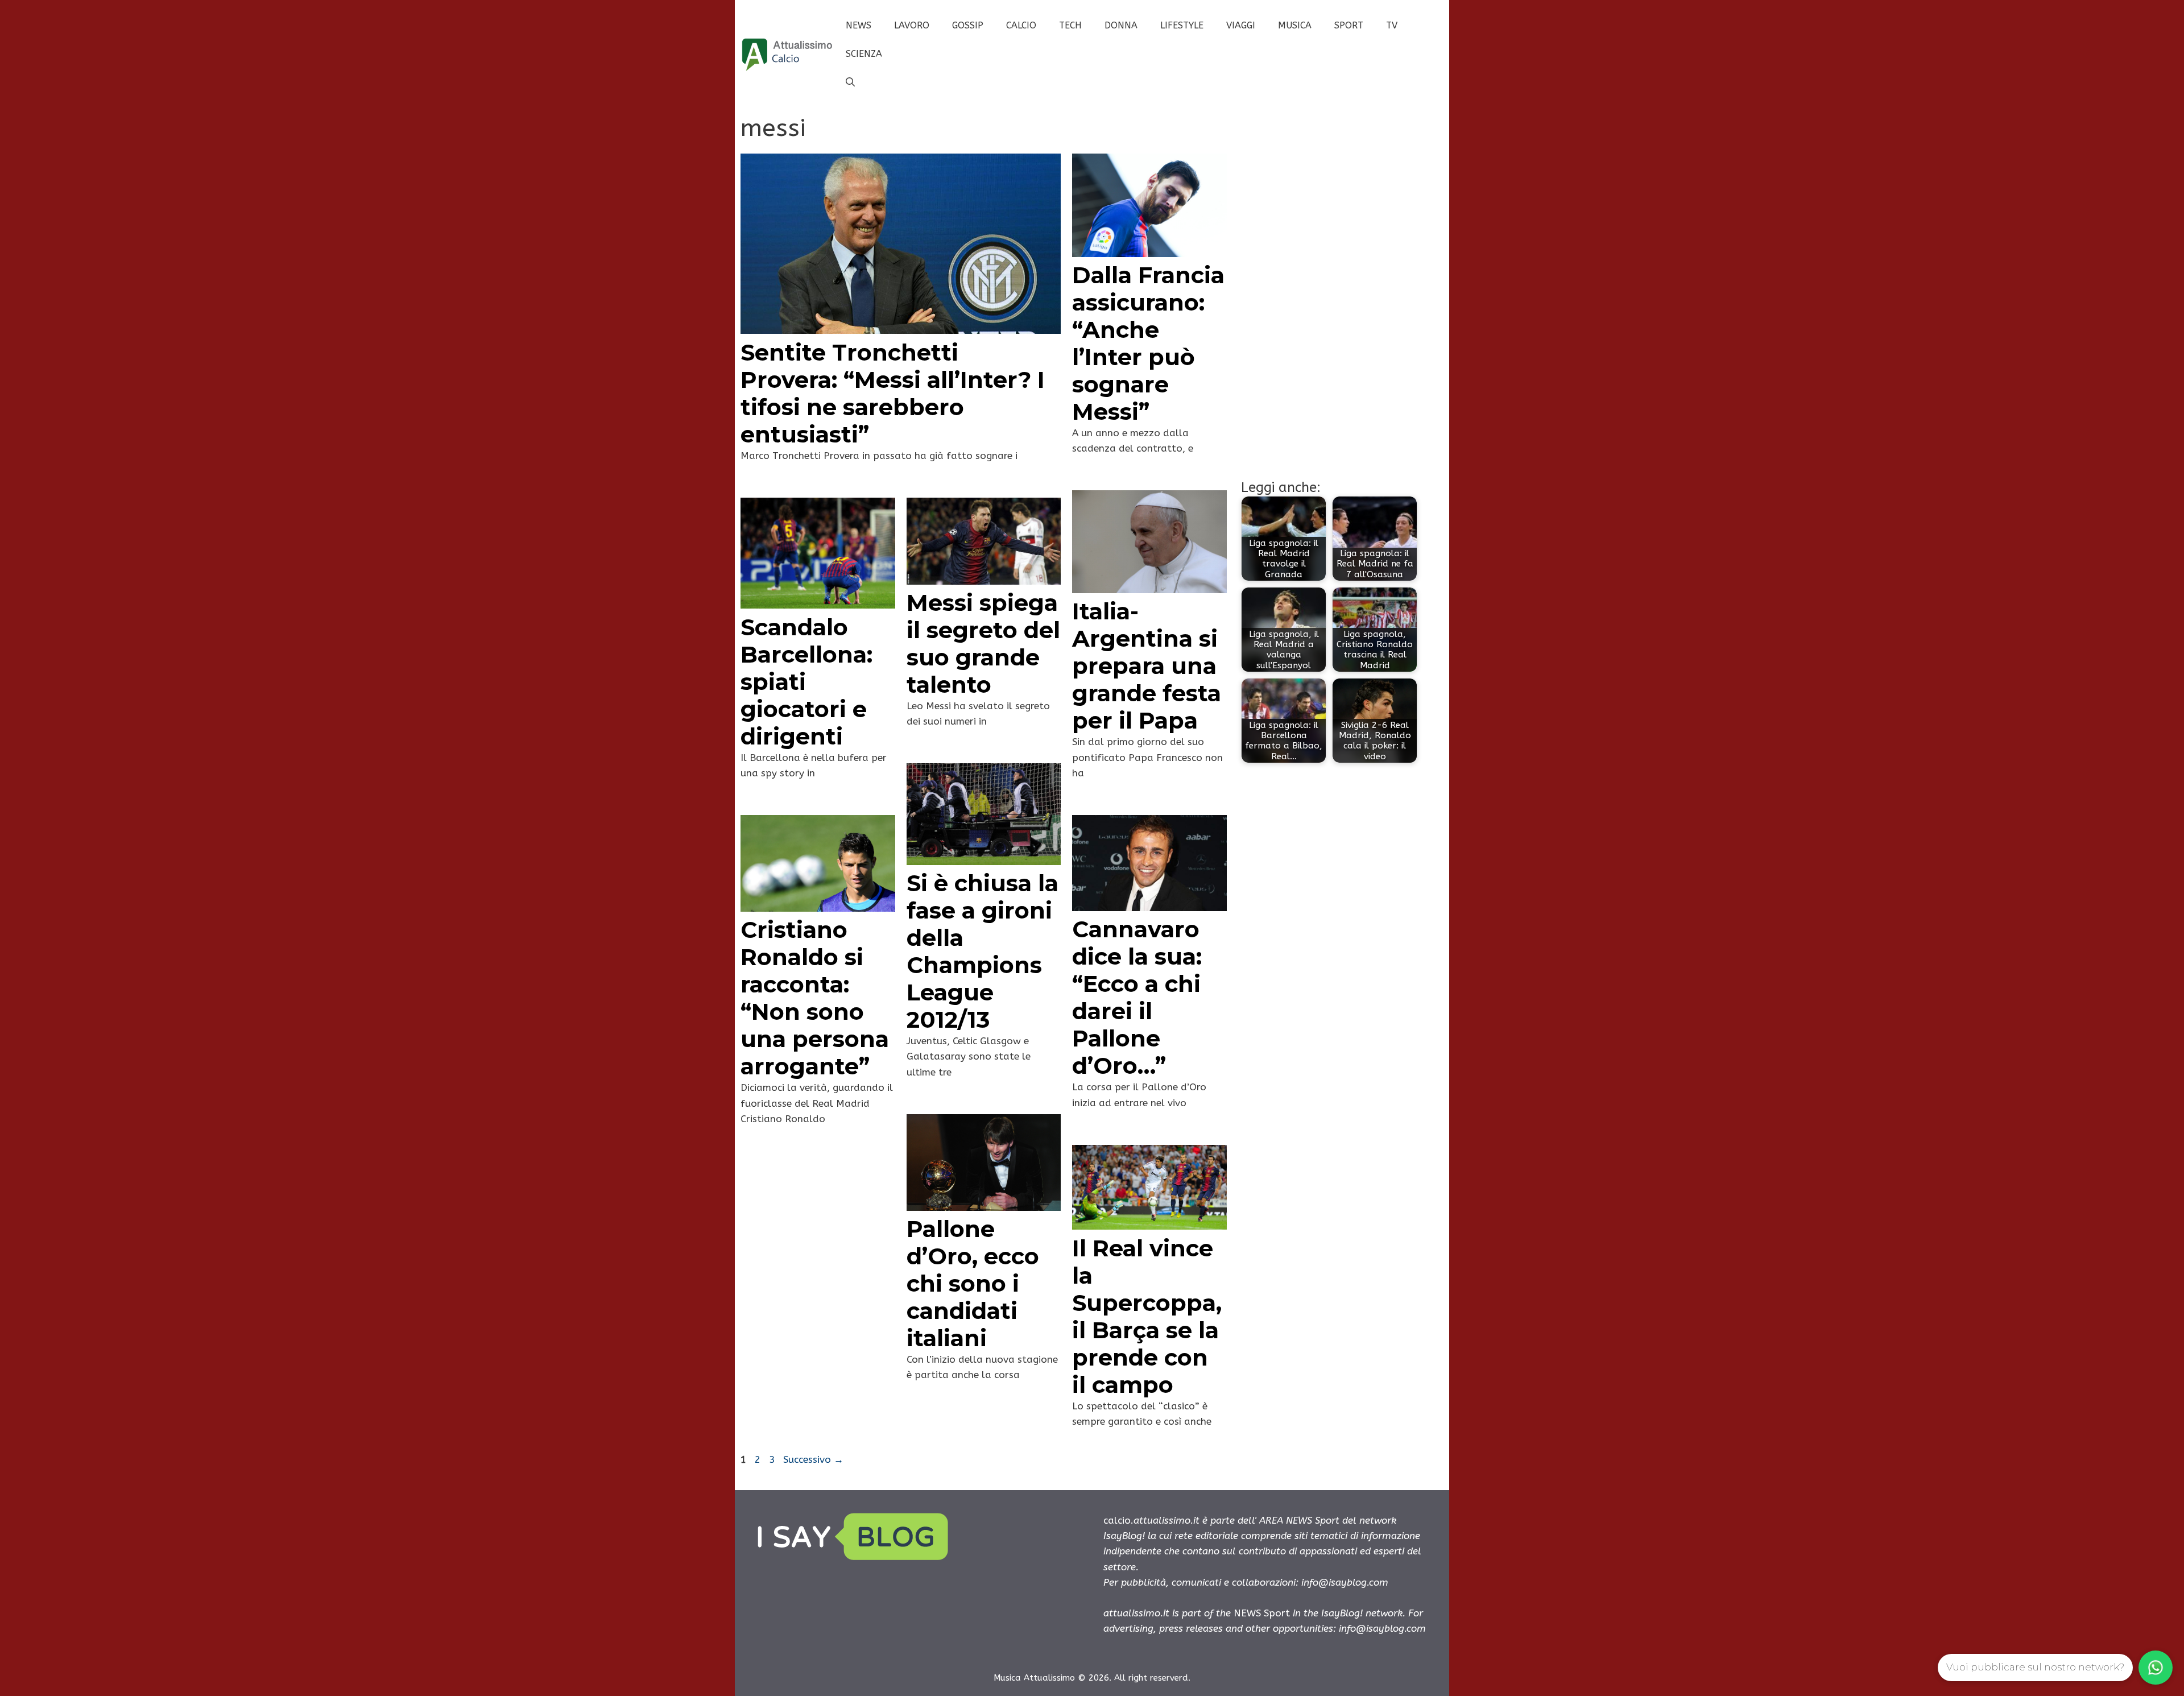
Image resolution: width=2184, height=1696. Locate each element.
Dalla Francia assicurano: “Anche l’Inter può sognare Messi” (1148, 343)
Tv (1392, 25)
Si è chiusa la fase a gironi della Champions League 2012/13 (983, 951)
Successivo (813, 1459)
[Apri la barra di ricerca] (850, 82)
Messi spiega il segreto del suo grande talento (983, 644)
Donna (1121, 25)
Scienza (864, 54)
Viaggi (1241, 25)
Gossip (968, 25)
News (859, 25)
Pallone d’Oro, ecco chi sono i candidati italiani (973, 1283)
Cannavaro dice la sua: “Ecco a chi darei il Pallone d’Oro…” (1137, 997)
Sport (1349, 25)
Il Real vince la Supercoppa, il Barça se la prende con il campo (1147, 1316)
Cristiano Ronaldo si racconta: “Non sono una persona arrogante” (815, 998)
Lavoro (912, 25)
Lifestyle (1182, 25)
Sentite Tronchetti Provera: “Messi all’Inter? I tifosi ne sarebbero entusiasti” (893, 393)
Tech (1070, 25)
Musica (1295, 25)
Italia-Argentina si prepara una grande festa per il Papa (1147, 666)
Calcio (1021, 25)
